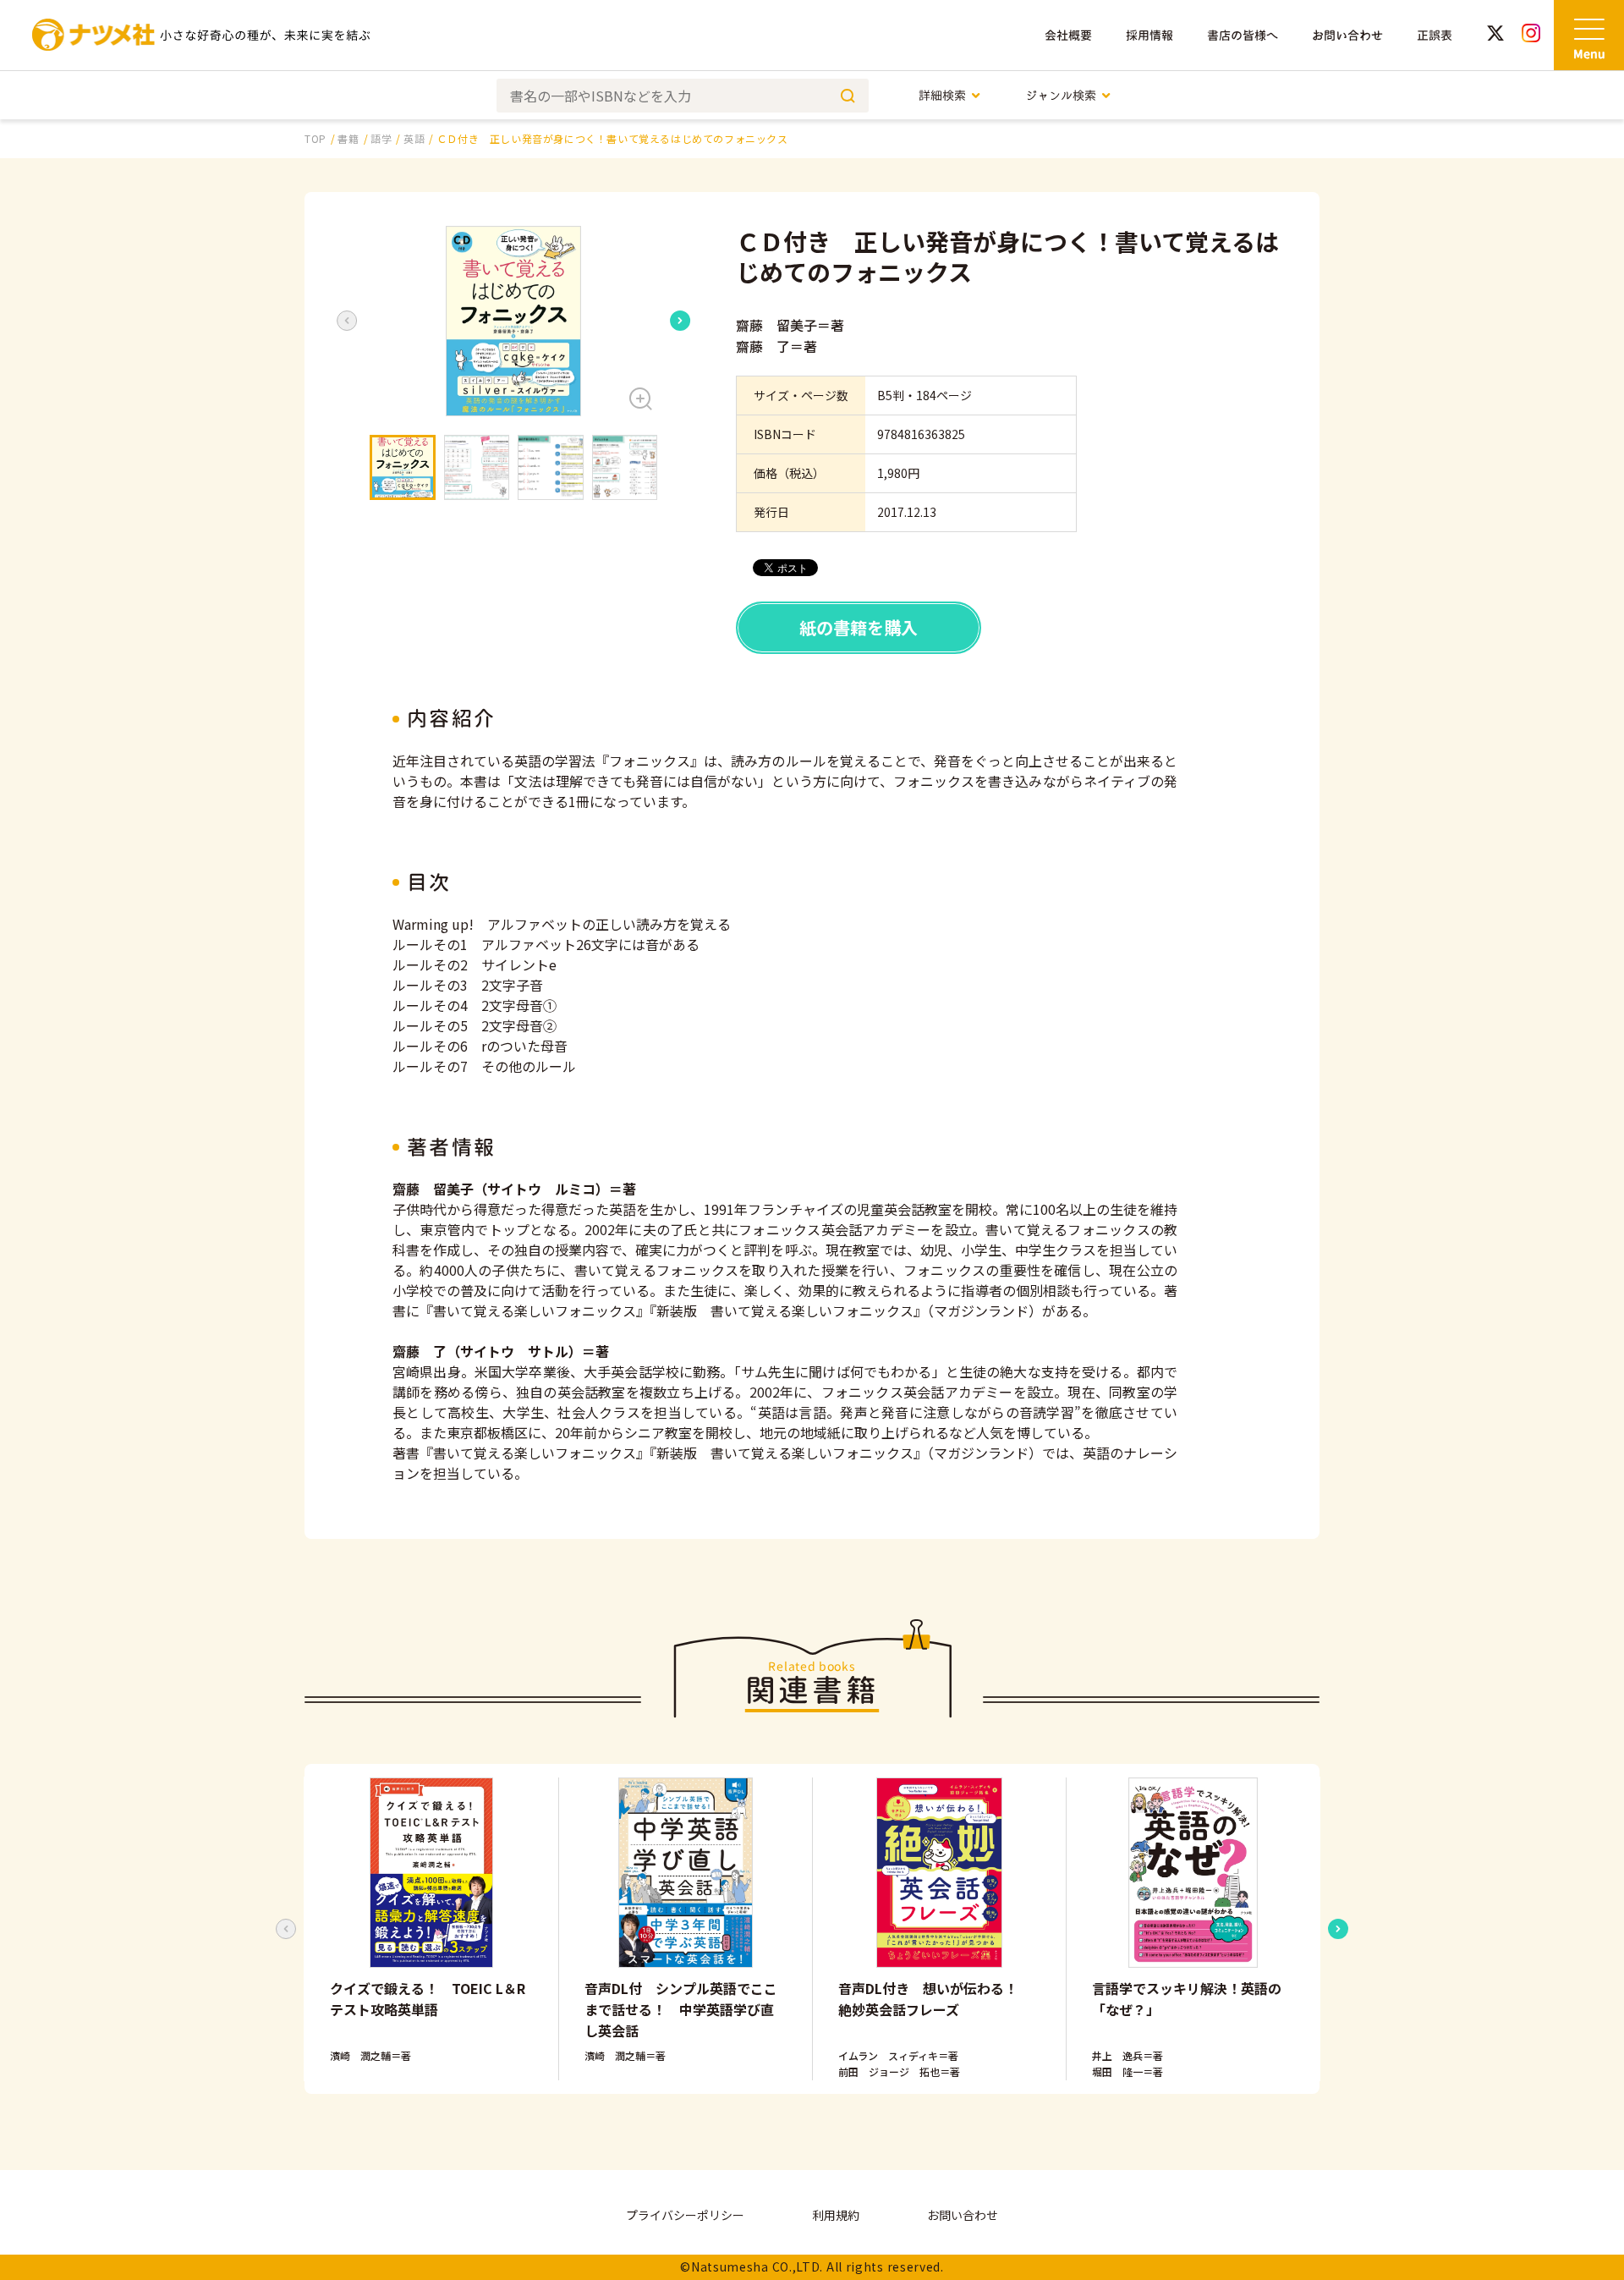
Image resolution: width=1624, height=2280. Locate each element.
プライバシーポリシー (685, 2215)
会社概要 (1068, 35)
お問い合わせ (1347, 35)
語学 (381, 138)
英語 (414, 138)
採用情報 (1149, 35)
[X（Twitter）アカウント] (1495, 35)
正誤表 (1435, 35)
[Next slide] (680, 321)
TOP (315, 138)
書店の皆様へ (1243, 35)
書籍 (348, 138)
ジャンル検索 (1061, 95)
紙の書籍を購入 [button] (859, 627)
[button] (513, 321)
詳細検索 (942, 95)
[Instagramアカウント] (1531, 35)
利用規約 (836, 2215)
